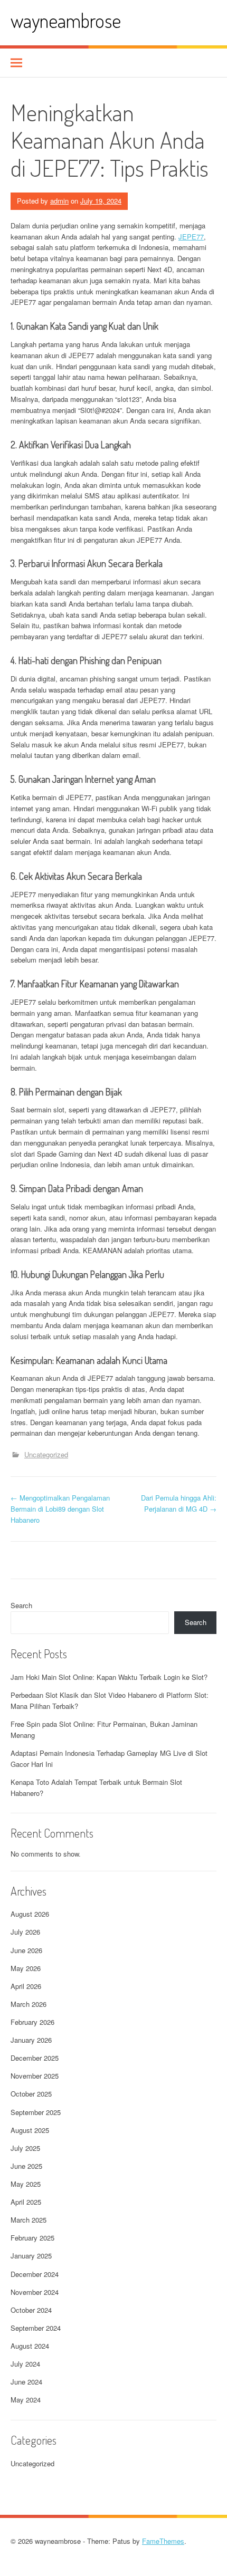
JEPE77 (191, 237)
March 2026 (29, 2004)
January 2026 (31, 2040)
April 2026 (26, 1986)
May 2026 (26, 1968)
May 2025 (26, 2184)
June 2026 (26, 1950)
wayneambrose (66, 20)
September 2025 (36, 2112)
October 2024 (31, 2310)
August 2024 (30, 2346)
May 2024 (26, 2400)
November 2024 (35, 2292)
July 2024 (25, 2364)
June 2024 (26, 2382)
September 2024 (36, 2328)
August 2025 (30, 2130)
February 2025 (32, 2238)
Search (21, 1605)
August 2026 (30, 1914)
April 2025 (26, 2202)
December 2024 (35, 2274)
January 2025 (31, 2256)
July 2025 (25, 2148)
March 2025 (29, 2220)
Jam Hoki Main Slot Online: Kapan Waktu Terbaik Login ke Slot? (109, 1677)
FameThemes (163, 2541)
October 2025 (31, 2094)
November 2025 (35, 2076)
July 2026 (25, 1932)
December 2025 (35, 2058)
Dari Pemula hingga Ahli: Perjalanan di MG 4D (179, 1503)
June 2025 (26, 2166)
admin (59, 201)
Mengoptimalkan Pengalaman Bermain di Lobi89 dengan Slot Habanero (60, 1509)
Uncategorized (46, 1454)
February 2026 (32, 2022)
